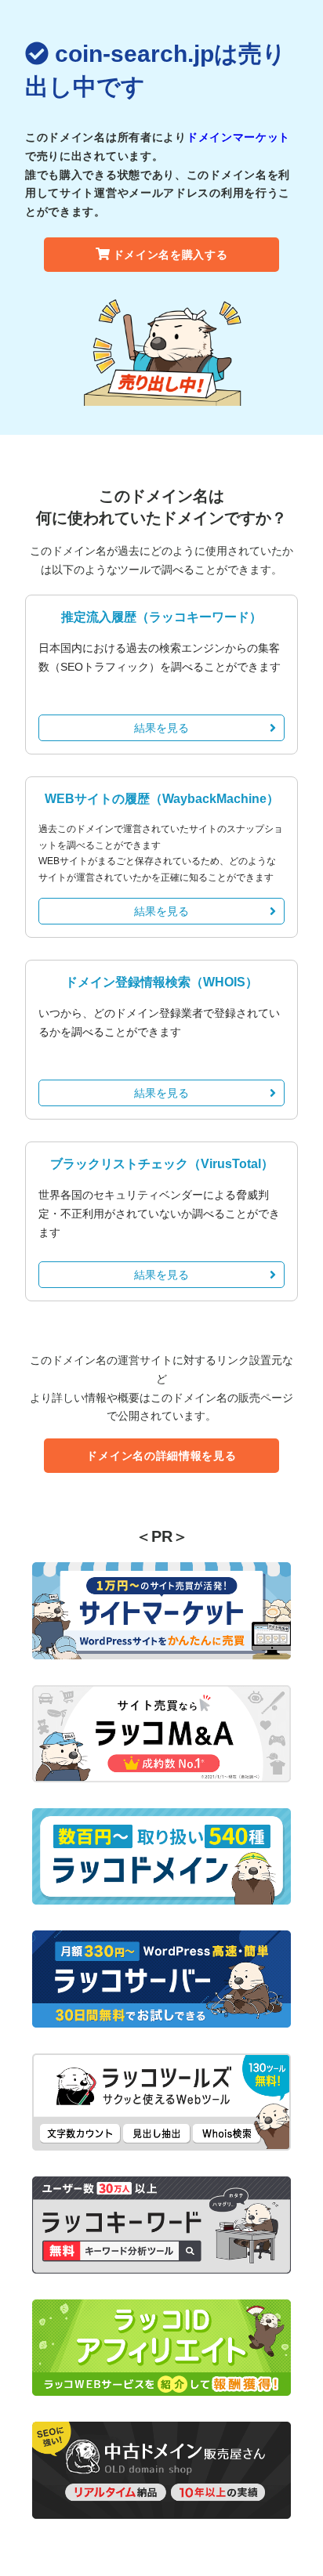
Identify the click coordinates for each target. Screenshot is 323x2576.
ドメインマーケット (238, 137)
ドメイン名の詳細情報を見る (161, 1456)
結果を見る (161, 728)
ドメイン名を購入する (171, 255)
